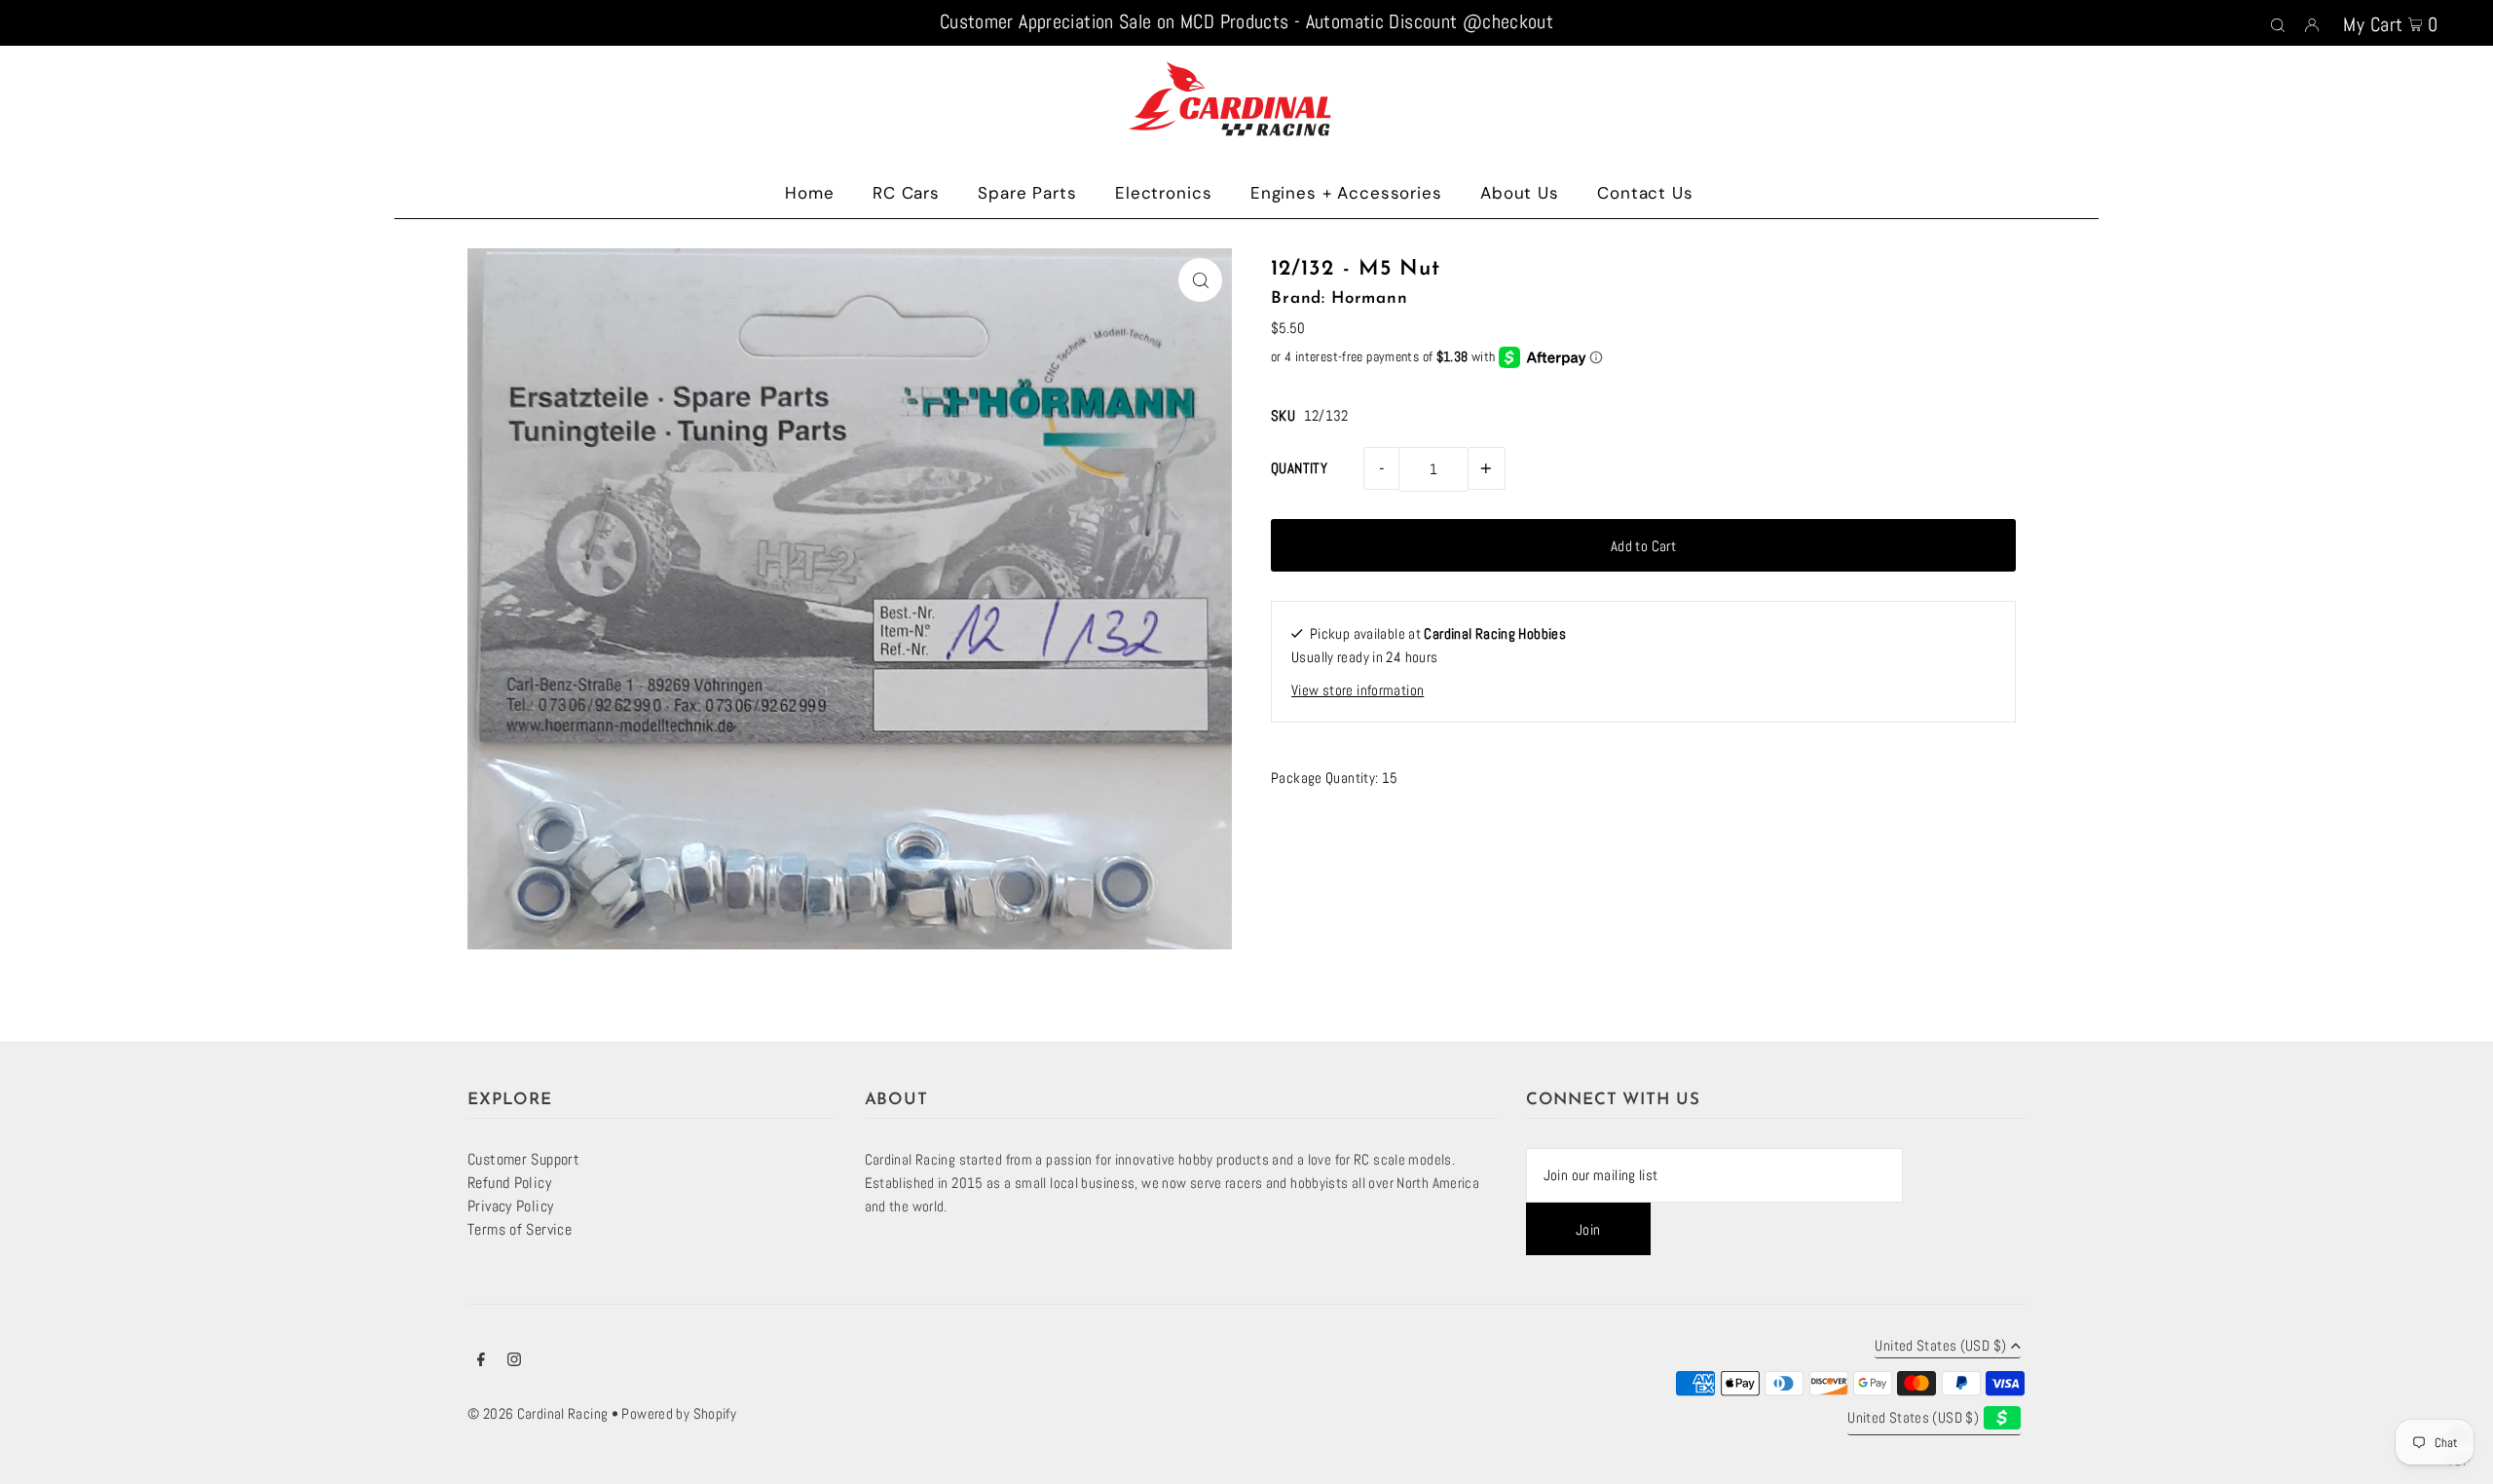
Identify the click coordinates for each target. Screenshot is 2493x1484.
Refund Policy (509, 1183)
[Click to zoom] (1200, 280)
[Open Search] (2278, 23)
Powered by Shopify (679, 1413)
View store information (1358, 690)
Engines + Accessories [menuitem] (1346, 193)
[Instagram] (514, 1361)
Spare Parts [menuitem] (1027, 193)
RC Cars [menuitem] (906, 193)
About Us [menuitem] (1520, 193)
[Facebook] (481, 1361)
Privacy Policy (510, 1206)
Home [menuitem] (809, 193)
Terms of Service (520, 1229)
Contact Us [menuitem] (1645, 193)
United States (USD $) (1940, 1346)
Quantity (1299, 468)
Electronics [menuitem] (1163, 193)
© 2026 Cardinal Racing (538, 1413)
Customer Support (523, 1159)
